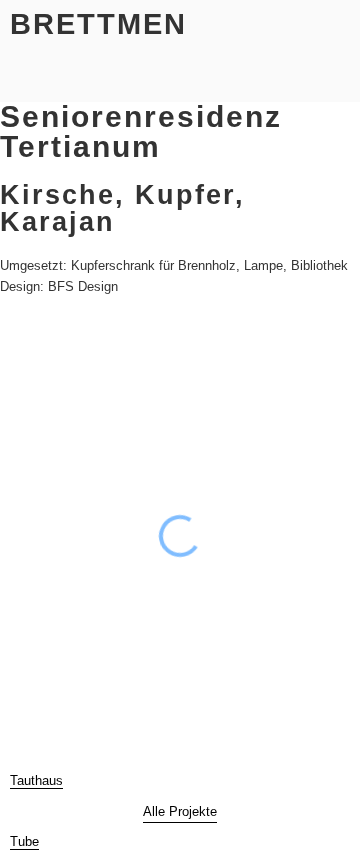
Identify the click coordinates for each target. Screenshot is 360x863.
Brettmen (98, 24)
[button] (24, 75)
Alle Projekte (180, 812)
